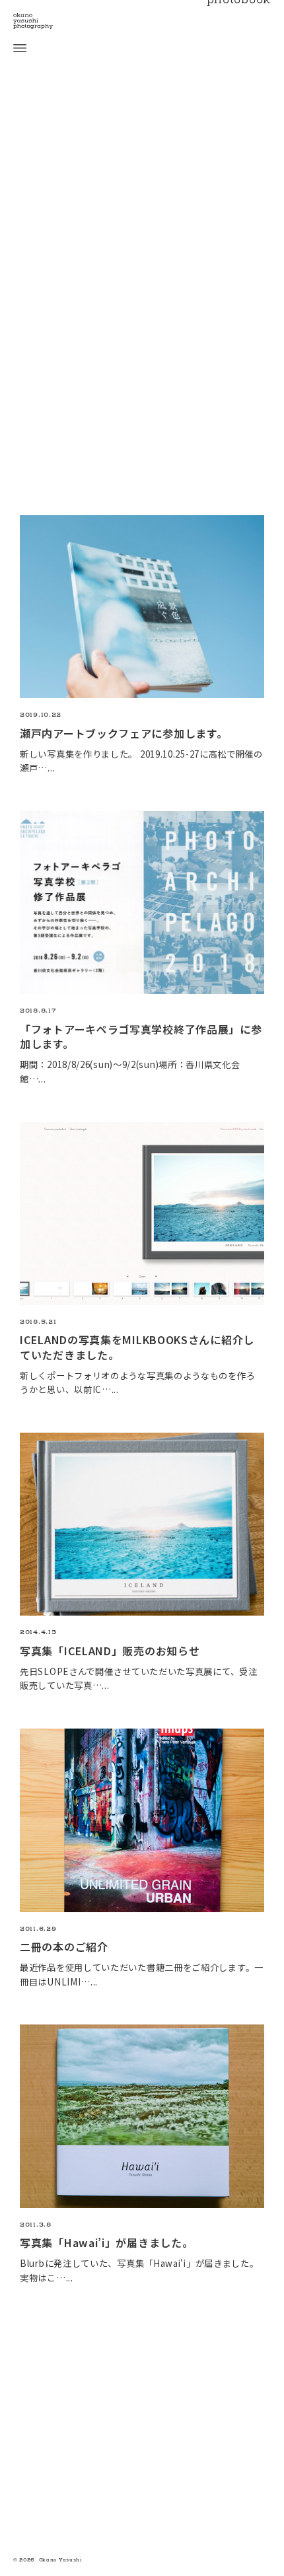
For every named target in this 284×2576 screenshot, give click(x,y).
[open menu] (13, 48)
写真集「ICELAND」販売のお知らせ (110, 1651)
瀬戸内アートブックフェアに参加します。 (124, 733)
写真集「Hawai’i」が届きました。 (106, 2242)
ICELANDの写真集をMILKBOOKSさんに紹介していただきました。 (137, 1347)
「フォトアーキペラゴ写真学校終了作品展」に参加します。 (141, 1036)
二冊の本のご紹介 (64, 1947)
